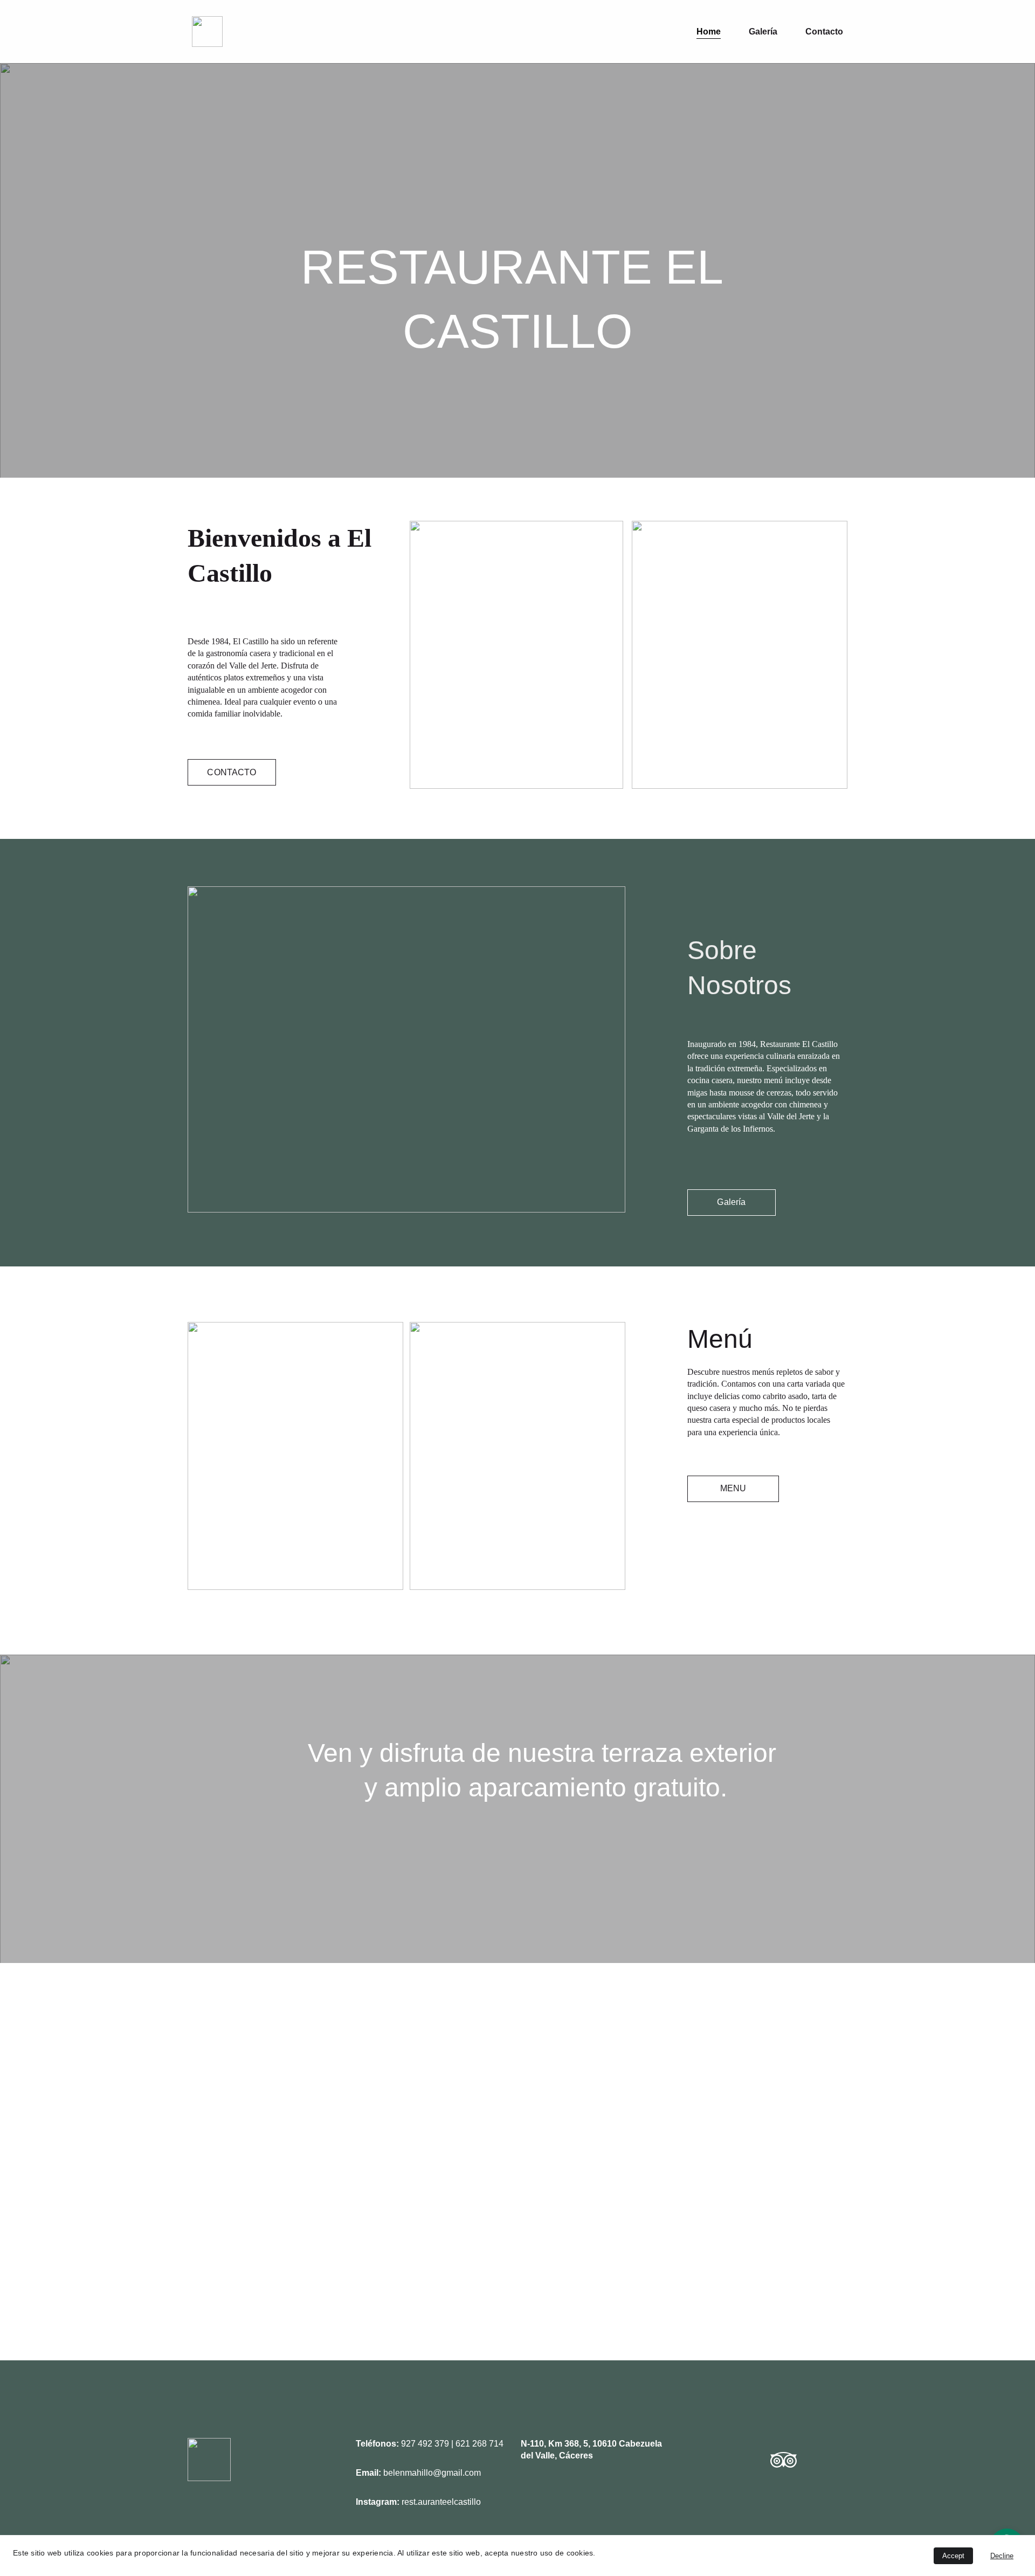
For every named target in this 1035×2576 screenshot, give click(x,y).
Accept (953, 2556)
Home (709, 32)
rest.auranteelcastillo (441, 2502)
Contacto (824, 32)
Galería (763, 32)
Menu (733, 1488)
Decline (1002, 2556)
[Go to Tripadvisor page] (784, 2460)
